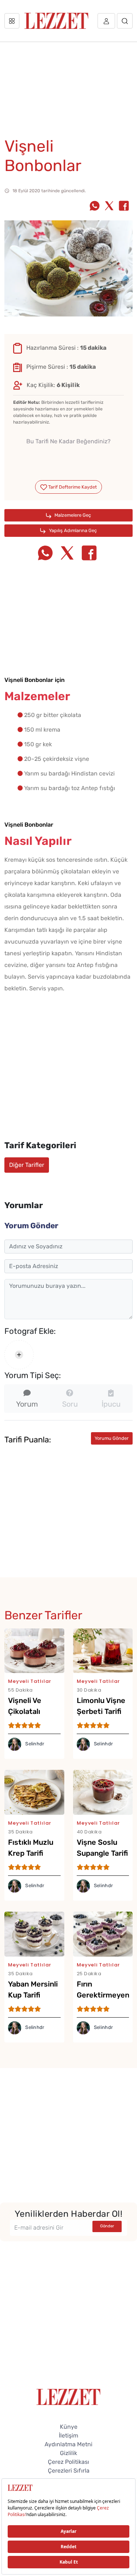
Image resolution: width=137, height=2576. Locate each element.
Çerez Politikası (68, 2462)
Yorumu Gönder (112, 1438)
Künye (69, 2427)
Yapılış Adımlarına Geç (72, 530)
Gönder (107, 2226)
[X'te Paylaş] (109, 206)
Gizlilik (68, 2453)
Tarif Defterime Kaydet (72, 487)
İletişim (68, 2435)
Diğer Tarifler (27, 1165)
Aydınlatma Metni (68, 2444)
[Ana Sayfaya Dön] (68, 2396)
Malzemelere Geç (72, 515)
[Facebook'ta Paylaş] (124, 206)
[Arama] (125, 21)
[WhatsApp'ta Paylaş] (95, 206)
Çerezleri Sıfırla (69, 2471)
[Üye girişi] (106, 21)
